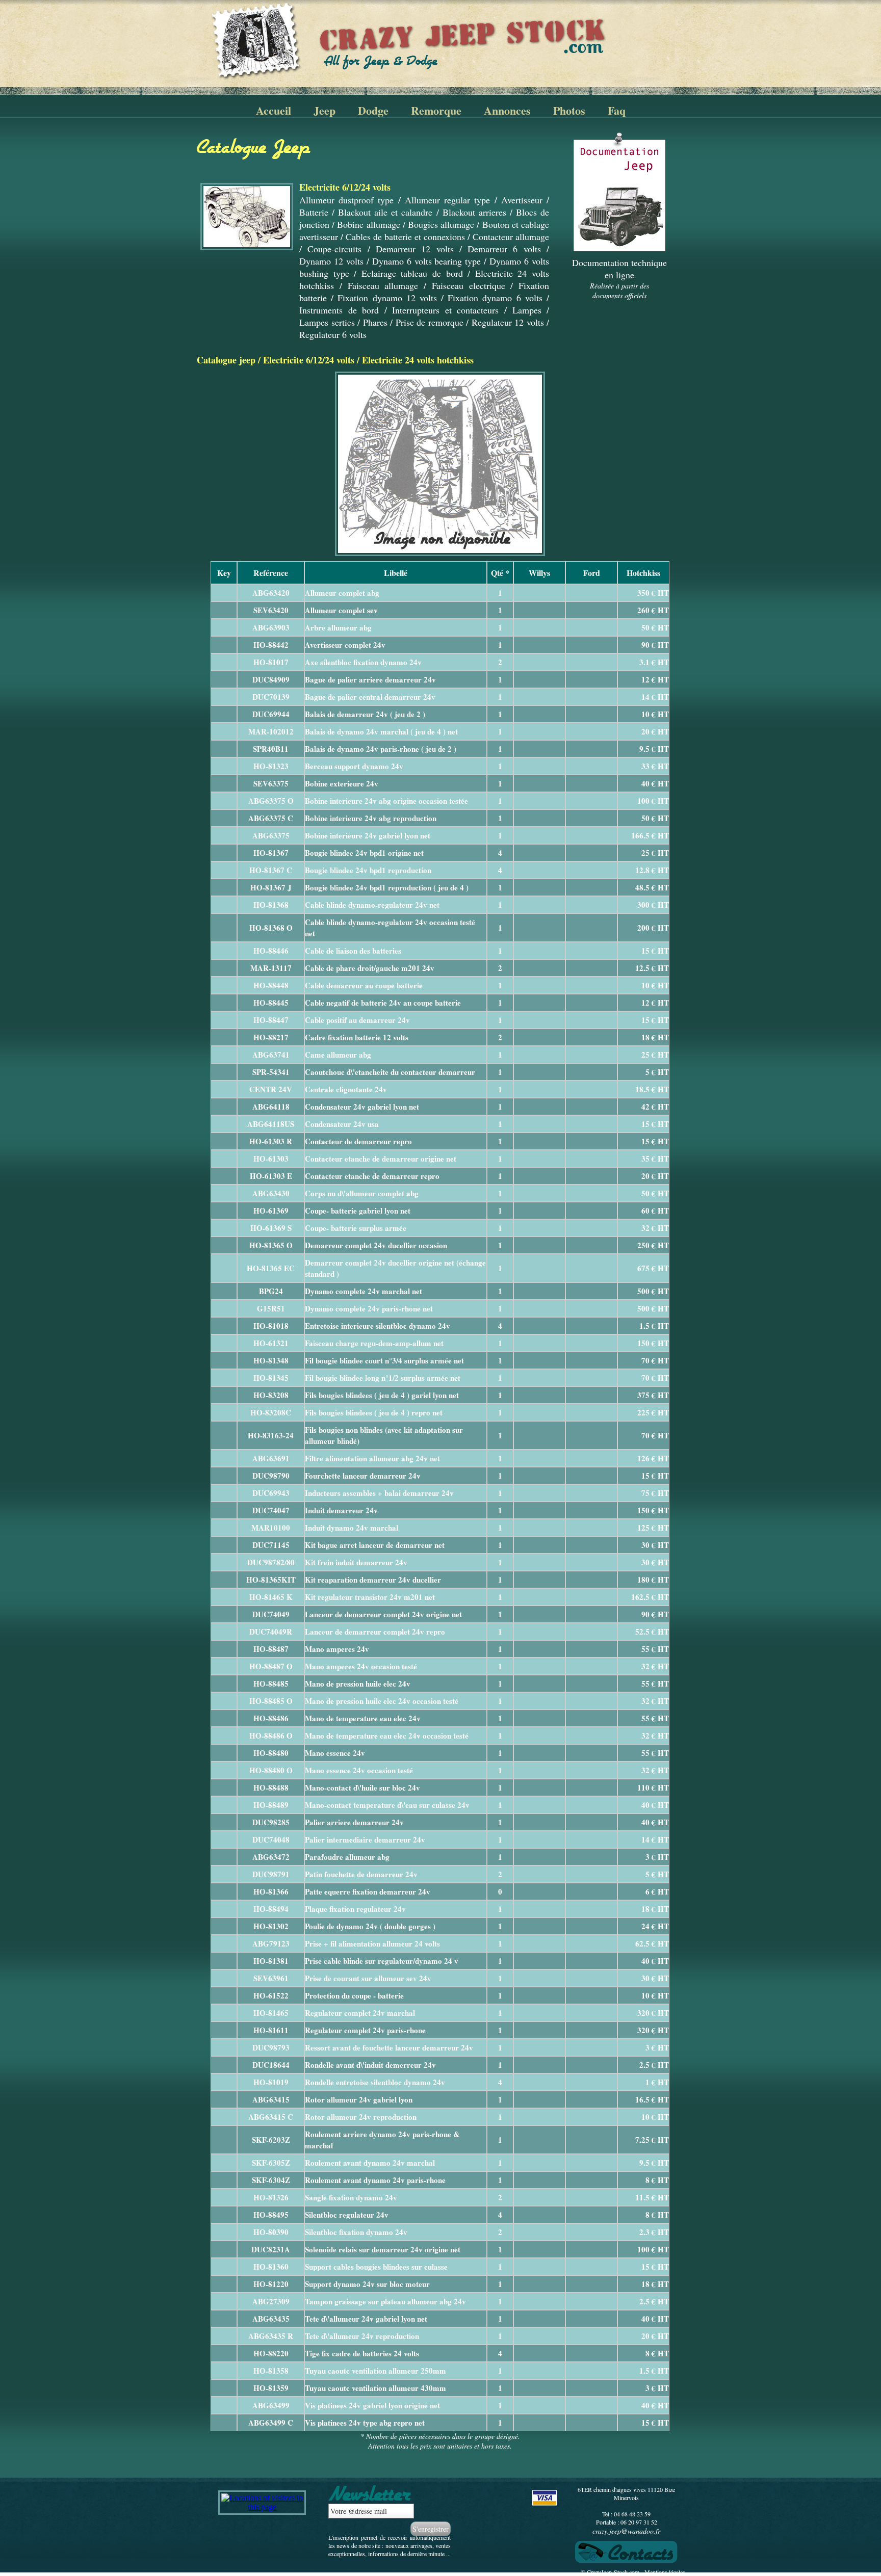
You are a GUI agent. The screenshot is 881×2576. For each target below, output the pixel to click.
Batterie (314, 212)
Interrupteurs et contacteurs (445, 310)
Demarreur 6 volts (504, 249)
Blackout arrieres (474, 212)
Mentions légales (665, 2572)
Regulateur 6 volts (333, 334)
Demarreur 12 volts (415, 249)
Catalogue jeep (226, 360)
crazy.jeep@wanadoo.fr (626, 2531)
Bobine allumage (368, 224)
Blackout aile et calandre (385, 212)
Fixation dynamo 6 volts (495, 298)
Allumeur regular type (447, 200)
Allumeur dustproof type (346, 200)
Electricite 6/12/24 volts (309, 360)
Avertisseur (522, 200)
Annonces (507, 110)
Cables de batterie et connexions (405, 236)
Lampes (527, 310)
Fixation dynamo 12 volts (387, 298)
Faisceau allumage (383, 285)
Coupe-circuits (334, 249)
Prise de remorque (430, 322)
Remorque (436, 110)
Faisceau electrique (469, 285)
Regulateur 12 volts (508, 322)
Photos (569, 110)
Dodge (373, 110)
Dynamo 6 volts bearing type (427, 261)
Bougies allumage (441, 224)
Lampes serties (327, 322)
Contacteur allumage (511, 236)
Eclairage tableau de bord (412, 273)
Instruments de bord (339, 310)
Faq (617, 110)
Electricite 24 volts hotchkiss (418, 360)
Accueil (274, 110)
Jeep (325, 110)
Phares (375, 322)
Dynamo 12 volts (331, 261)
